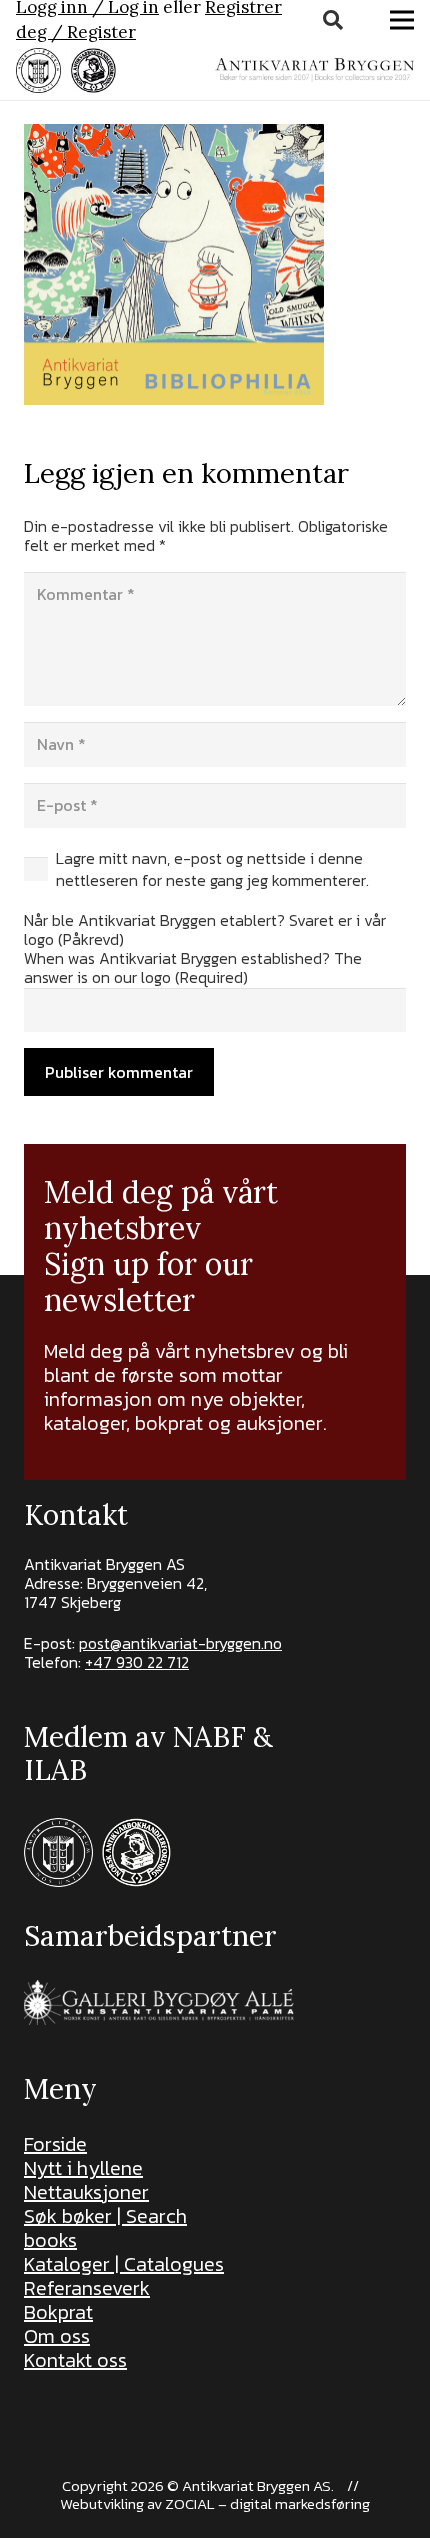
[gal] (161, 2002)
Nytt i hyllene (83, 2168)
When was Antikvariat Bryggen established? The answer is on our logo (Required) (193, 967)
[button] (333, 20)
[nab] (93, 70)
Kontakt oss (75, 2360)
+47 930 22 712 (137, 1662)
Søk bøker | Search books (105, 2228)
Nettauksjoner (86, 2192)
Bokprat (58, 2312)
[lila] (38, 70)
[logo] (314, 70)
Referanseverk (87, 2288)
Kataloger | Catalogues (124, 2264)
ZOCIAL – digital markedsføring (267, 2503)
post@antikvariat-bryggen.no (180, 1643)
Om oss (57, 2336)
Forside (55, 2144)
